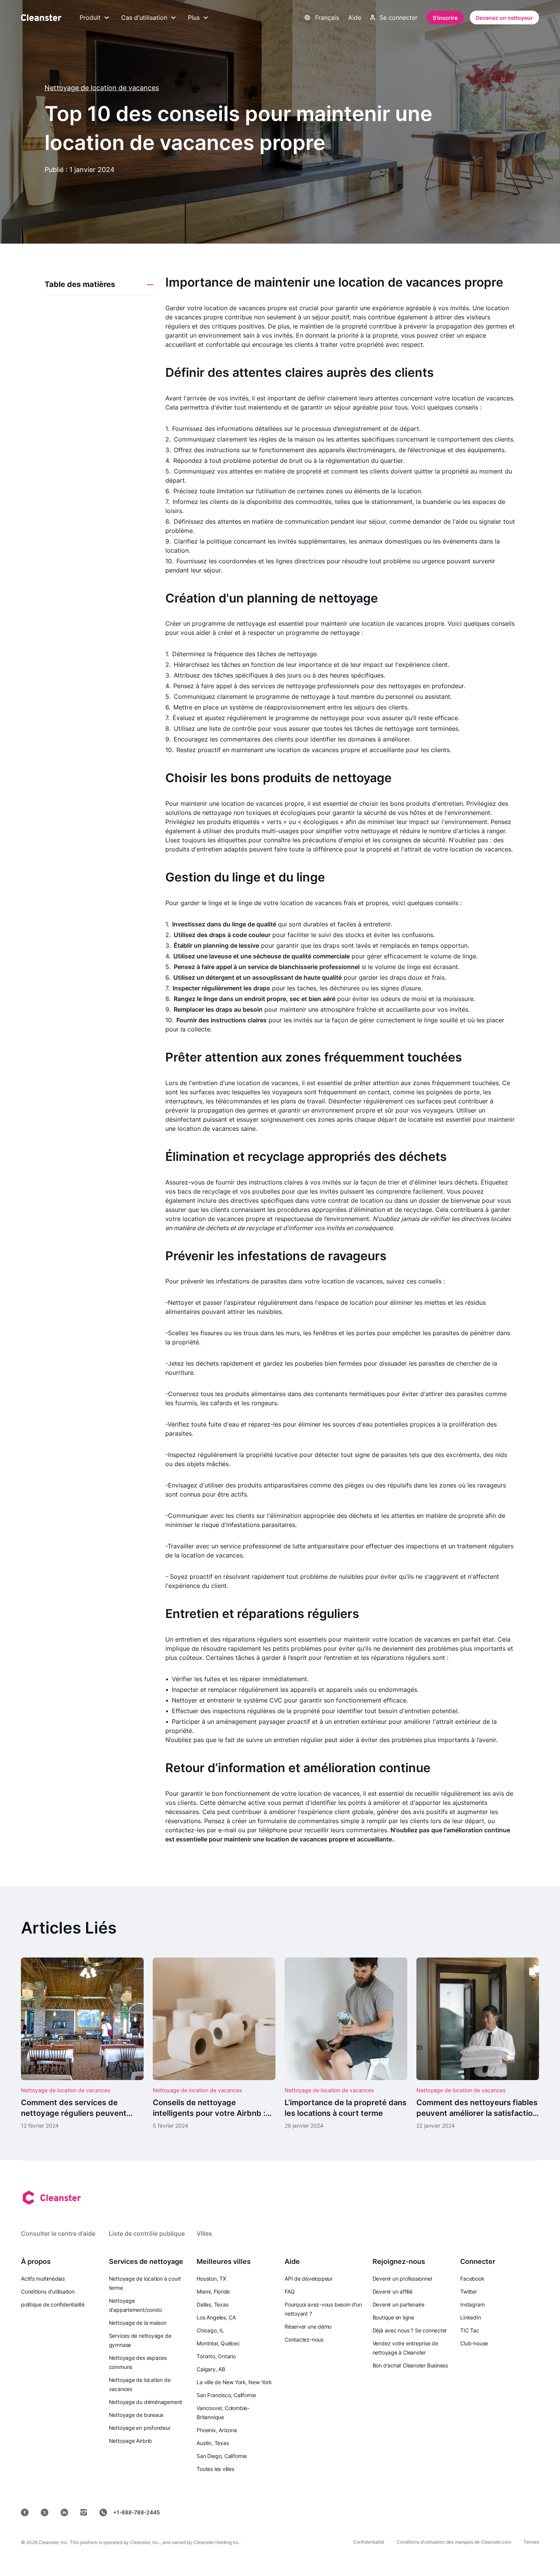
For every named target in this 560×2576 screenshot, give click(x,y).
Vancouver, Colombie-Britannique (223, 2413)
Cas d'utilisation (144, 18)
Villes (204, 2233)
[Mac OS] (467, 2512)
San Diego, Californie (222, 2456)
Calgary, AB (211, 2369)
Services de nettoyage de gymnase (140, 2340)
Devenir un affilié (393, 2291)
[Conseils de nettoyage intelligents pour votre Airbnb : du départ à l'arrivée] (214, 2044)
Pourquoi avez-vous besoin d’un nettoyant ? (323, 2309)
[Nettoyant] (41, 18)
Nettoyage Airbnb (130, 2441)
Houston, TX (211, 2279)
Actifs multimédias (43, 2279)
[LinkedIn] (64, 2512)
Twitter (468, 2291)
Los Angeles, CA (216, 2317)
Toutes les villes (215, 2469)
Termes (531, 2542)
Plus (194, 18)
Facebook (472, 2279)
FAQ (290, 2291)
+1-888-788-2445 (137, 2512)
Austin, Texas (213, 2443)
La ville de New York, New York (234, 2382)
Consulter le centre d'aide (58, 2233)
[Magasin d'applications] (360, 2512)
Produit (90, 18)
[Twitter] (45, 2512)
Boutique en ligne (393, 2317)
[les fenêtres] (516, 2512)
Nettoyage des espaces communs (138, 2362)
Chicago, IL (210, 2330)
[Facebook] (25, 2512)
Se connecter (398, 18)
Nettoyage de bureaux (137, 2415)
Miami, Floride (213, 2291)
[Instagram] (84, 2512)
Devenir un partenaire (398, 2304)
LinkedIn (470, 2317)
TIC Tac (470, 2330)
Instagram (472, 2304)
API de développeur (309, 2279)
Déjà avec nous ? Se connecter (410, 2330)
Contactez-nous (304, 2339)
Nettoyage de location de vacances (102, 88)
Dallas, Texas (212, 2304)
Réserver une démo (308, 2327)
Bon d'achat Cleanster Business (410, 2365)
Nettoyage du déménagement (146, 2402)
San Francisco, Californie (226, 2395)
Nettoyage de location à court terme (145, 2283)
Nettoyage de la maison (138, 2323)
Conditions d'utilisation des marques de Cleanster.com (454, 2542)
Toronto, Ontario (216, 2356)
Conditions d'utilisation (48, 2291)
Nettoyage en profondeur (140, 2428)
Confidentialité (369, 2542)
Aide (355, 18)
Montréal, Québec (218, 2343)
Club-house (474, 2343)
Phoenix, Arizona (217, 2430)
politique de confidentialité (53, 2304)
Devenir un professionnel (402, 2279)
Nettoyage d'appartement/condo (135, 2305)
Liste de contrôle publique (147, 2233)
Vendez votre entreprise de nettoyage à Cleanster (405, 2348)
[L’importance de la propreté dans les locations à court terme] (346, 2044)
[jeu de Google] (415, 2512)
